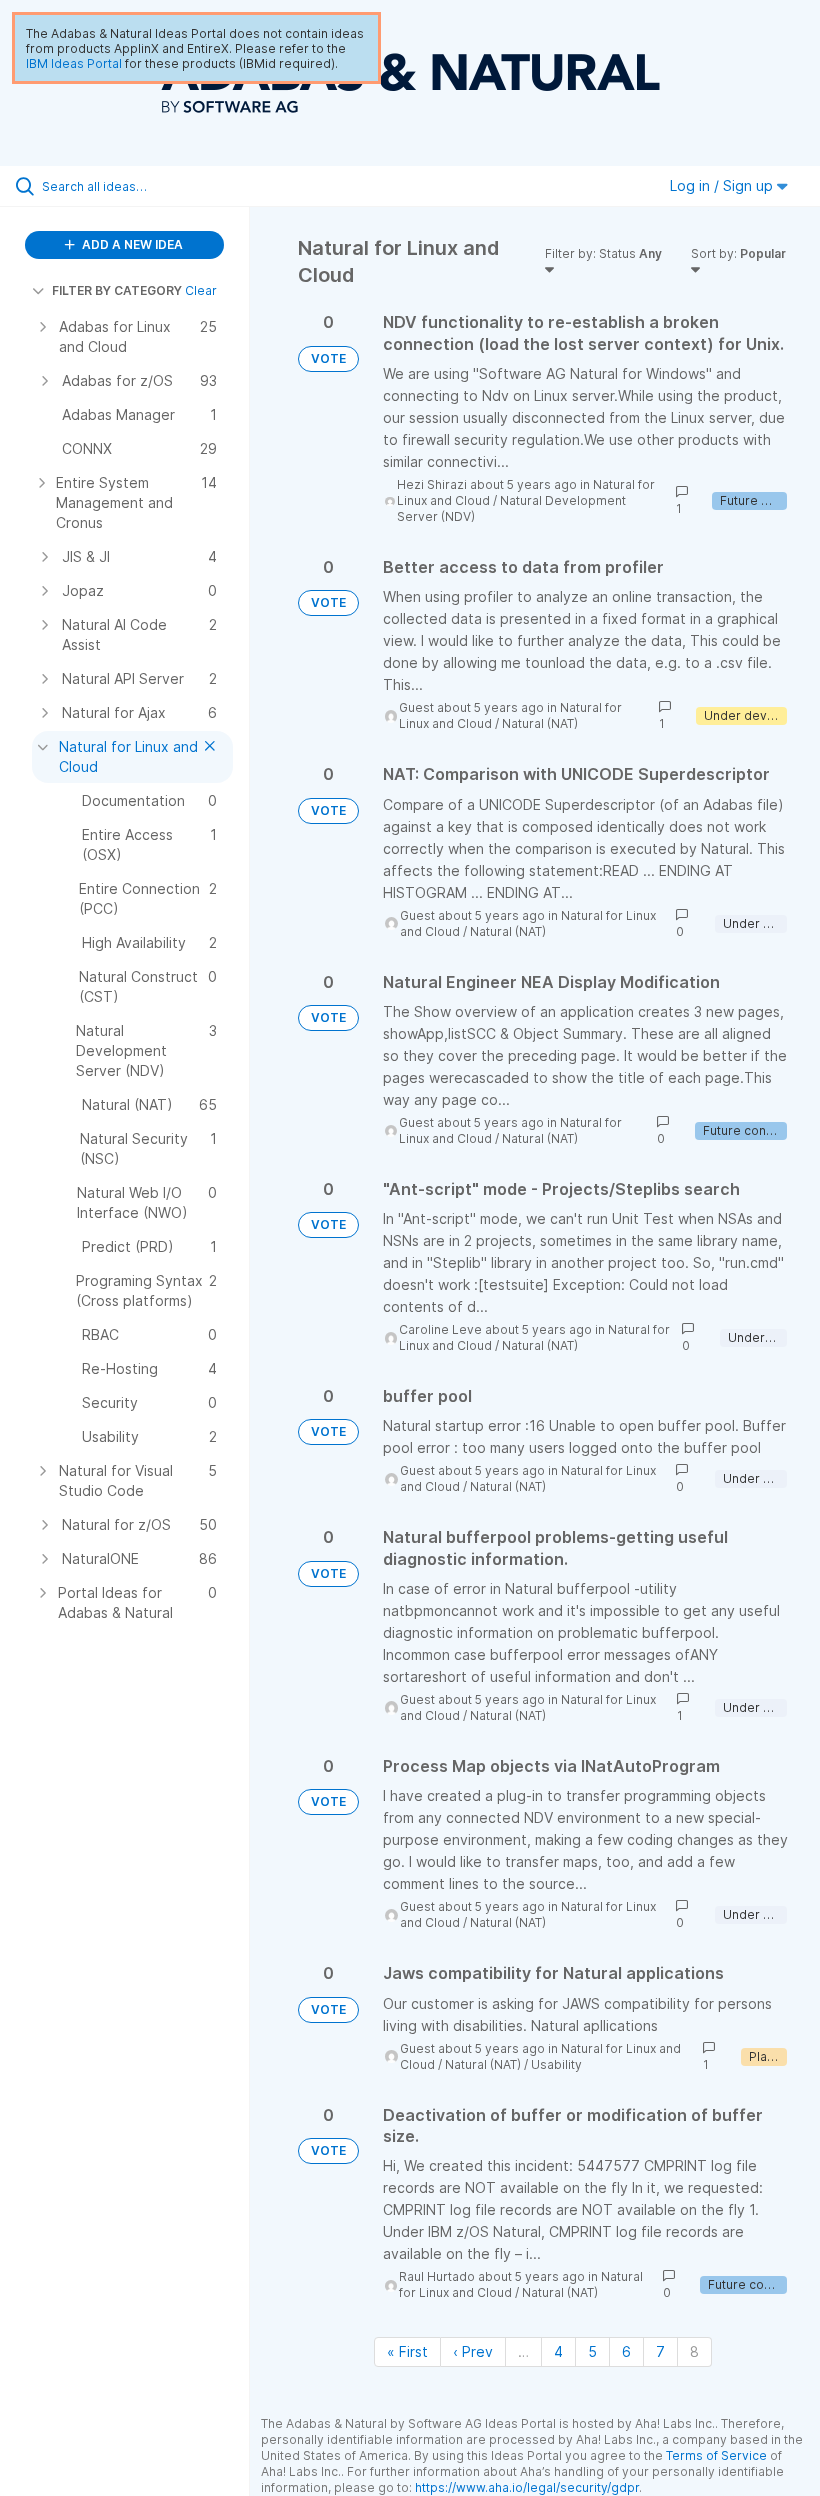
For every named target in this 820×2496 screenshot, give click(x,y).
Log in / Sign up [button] (723, 185)
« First (407, 2351)
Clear (201, 290)
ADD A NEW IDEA (131, 244)
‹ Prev (473, 2351)
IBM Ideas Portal (74, 63)
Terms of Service (716, 2455)
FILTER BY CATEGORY (117, 290)
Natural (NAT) (540, 723)
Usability (556, 2064)
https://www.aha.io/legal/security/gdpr (527, 2487)
